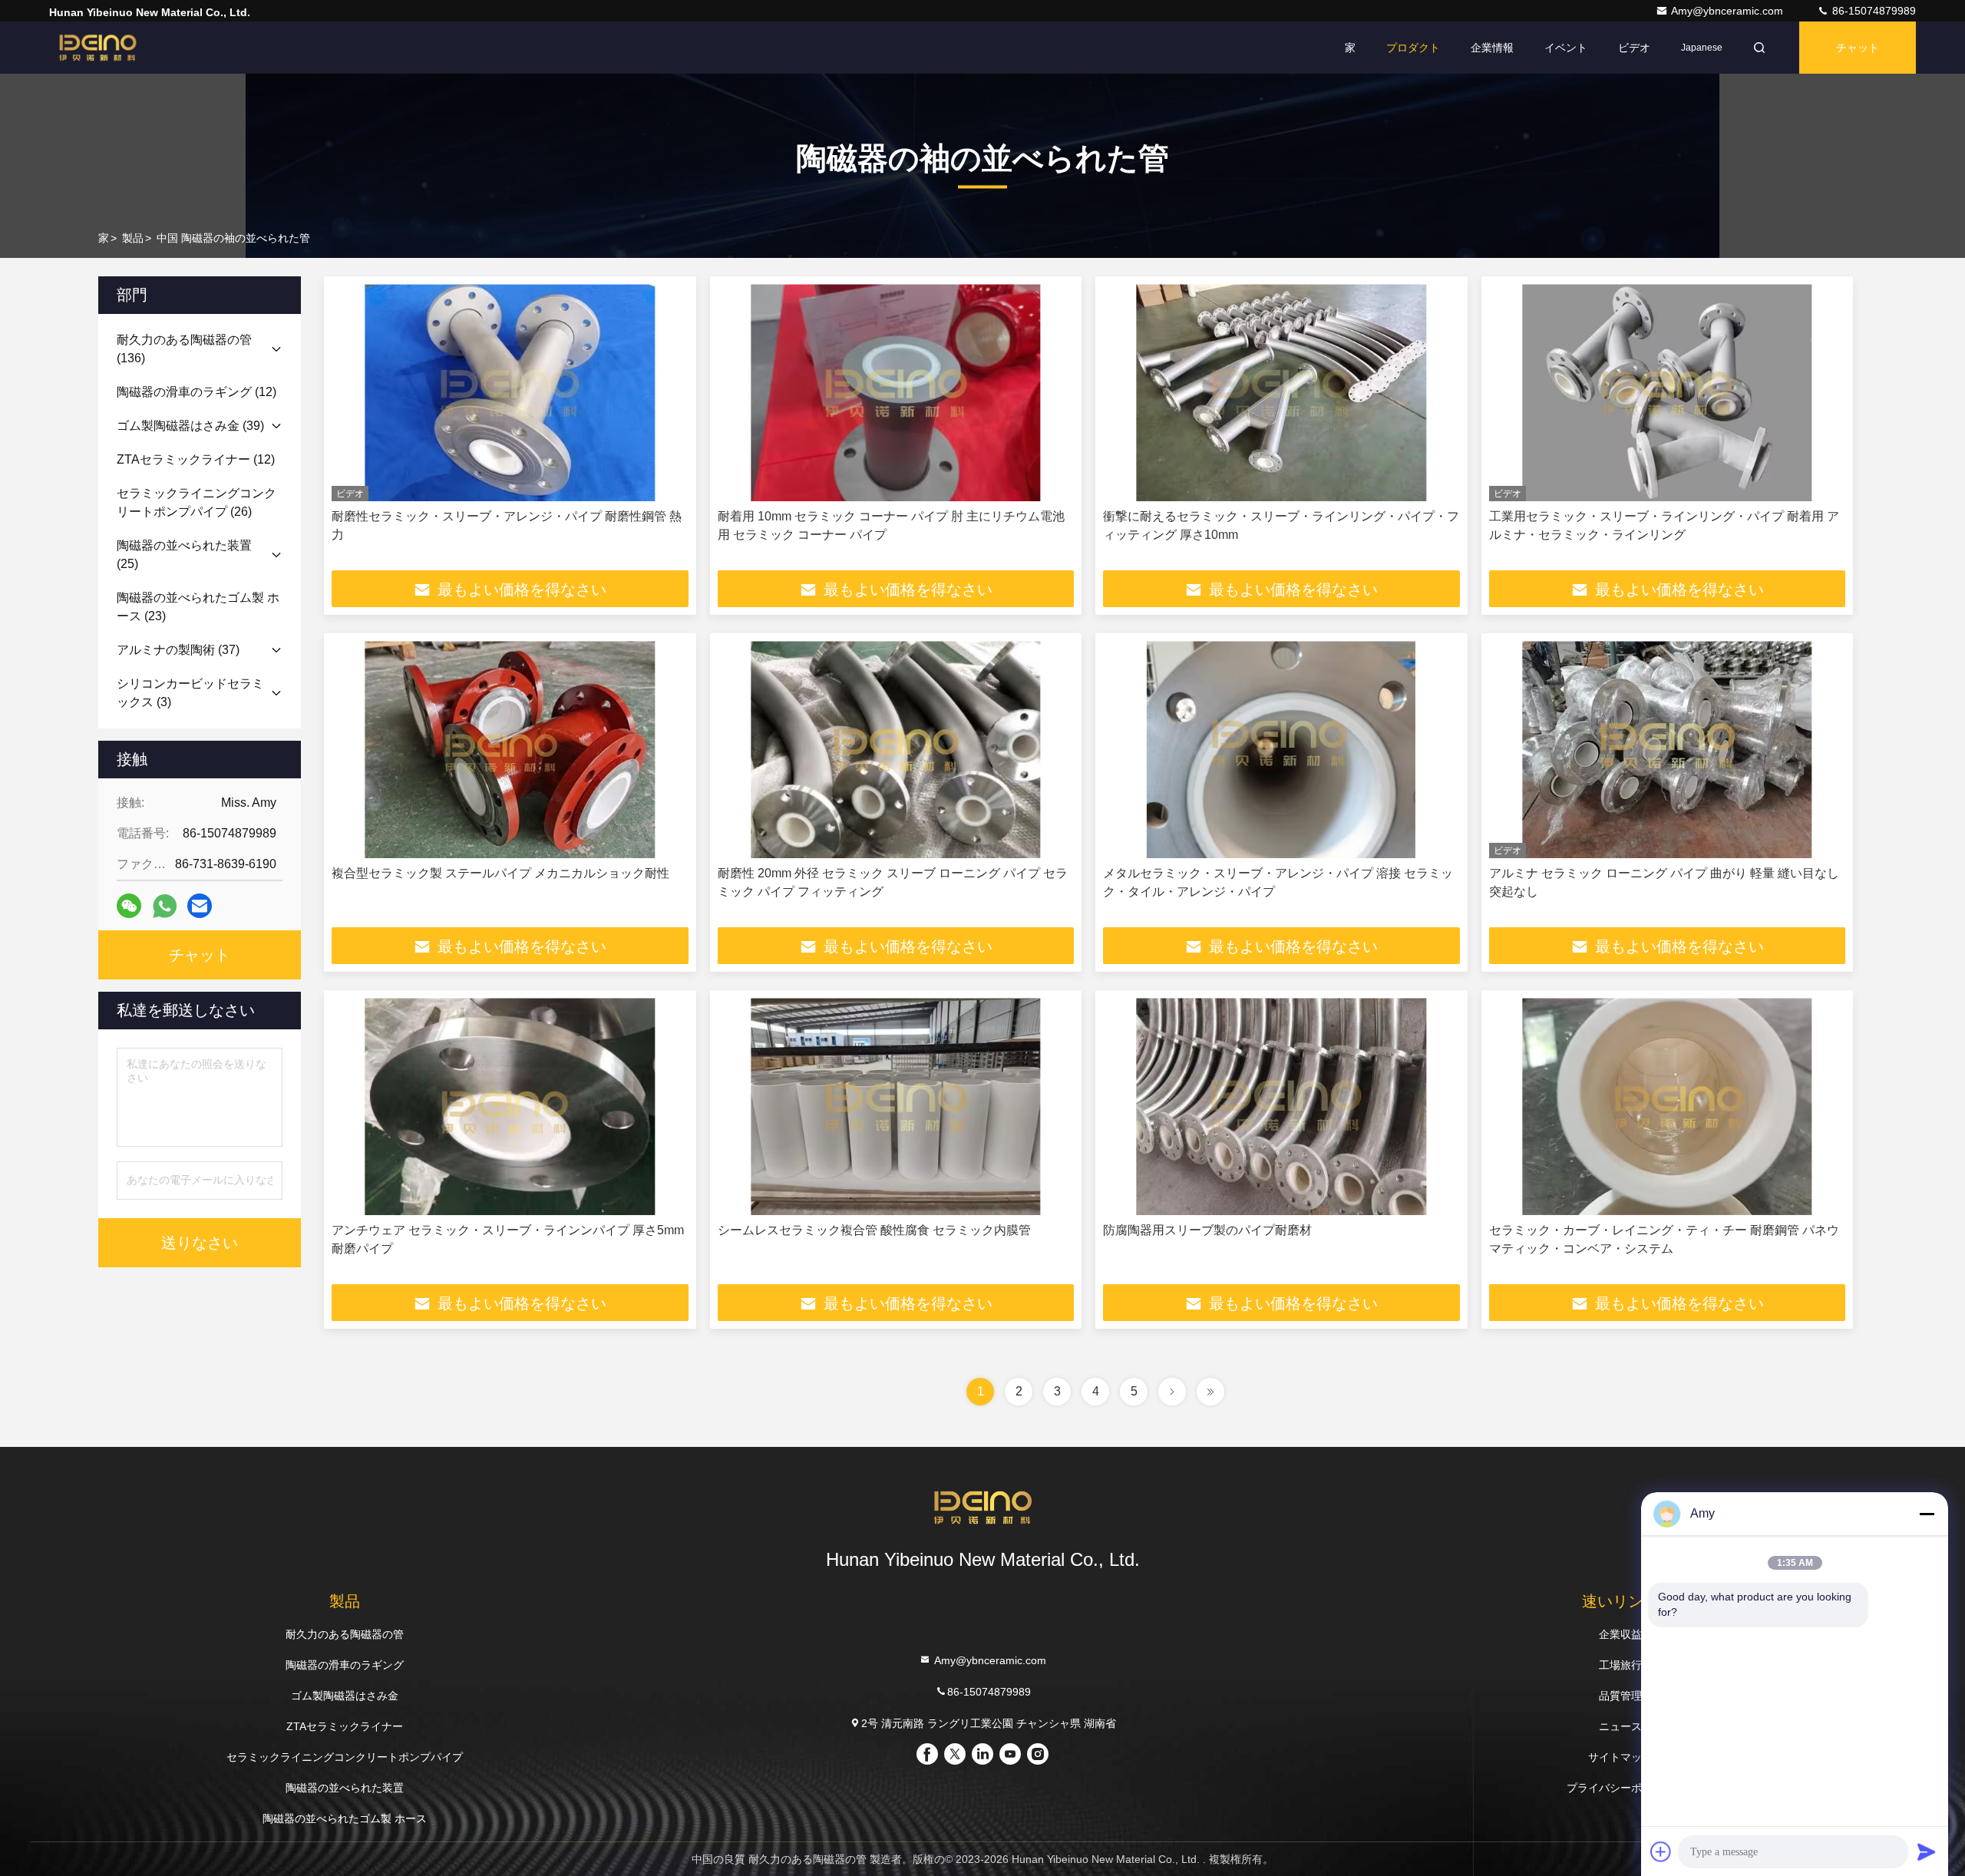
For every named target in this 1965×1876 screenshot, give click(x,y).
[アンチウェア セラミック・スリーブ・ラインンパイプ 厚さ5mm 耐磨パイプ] (510, 1106)
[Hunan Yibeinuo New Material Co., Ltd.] (97, 48)
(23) (198, 607)
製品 (133, 238)
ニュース (1620, 1726)
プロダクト (1413, 48)
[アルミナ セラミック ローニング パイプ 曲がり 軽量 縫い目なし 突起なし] (1668, 750)
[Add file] (1661, 1851)
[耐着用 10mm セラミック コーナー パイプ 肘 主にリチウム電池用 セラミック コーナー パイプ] (896, 393)
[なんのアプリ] (165, 906)
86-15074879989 (1873, 11)
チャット (1858, 48)
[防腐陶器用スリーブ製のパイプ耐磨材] (1281, 1106)
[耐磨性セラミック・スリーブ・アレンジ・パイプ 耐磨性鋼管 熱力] (510, 393)
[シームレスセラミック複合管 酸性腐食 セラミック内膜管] (896, 1106)
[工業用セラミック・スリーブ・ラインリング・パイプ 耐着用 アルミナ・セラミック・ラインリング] (1668, 393)
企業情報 (1492, 48)
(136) (184, 349)
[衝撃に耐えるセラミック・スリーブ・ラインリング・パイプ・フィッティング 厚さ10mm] (1281, 393)
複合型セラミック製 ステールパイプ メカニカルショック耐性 (500, 873)
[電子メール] (200, 906)
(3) (190, 693)
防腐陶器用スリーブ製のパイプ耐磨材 (1207, 1230)
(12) (196, 392)
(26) (196, 502)
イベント (1566, 48)
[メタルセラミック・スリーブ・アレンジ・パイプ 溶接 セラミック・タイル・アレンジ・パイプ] (1281, 750)
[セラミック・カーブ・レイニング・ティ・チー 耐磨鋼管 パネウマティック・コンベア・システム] (1668, 1106)
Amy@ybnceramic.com (1729, 11)
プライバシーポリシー (1620, 1788)
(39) (190, 426)
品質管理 (1620, 1696)
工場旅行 (1620, 1665)
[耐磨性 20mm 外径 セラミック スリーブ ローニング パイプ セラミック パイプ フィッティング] (896, 750)
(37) (178, 650)
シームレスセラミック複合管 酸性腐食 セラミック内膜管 (874, 1230)
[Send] (1927, 1851)
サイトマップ (1620, 1757)
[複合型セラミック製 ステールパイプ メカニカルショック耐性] (510, 750)
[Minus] (1927, 1514)
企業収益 (1620, 1634)
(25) (184, 555)
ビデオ (1634, 48)
